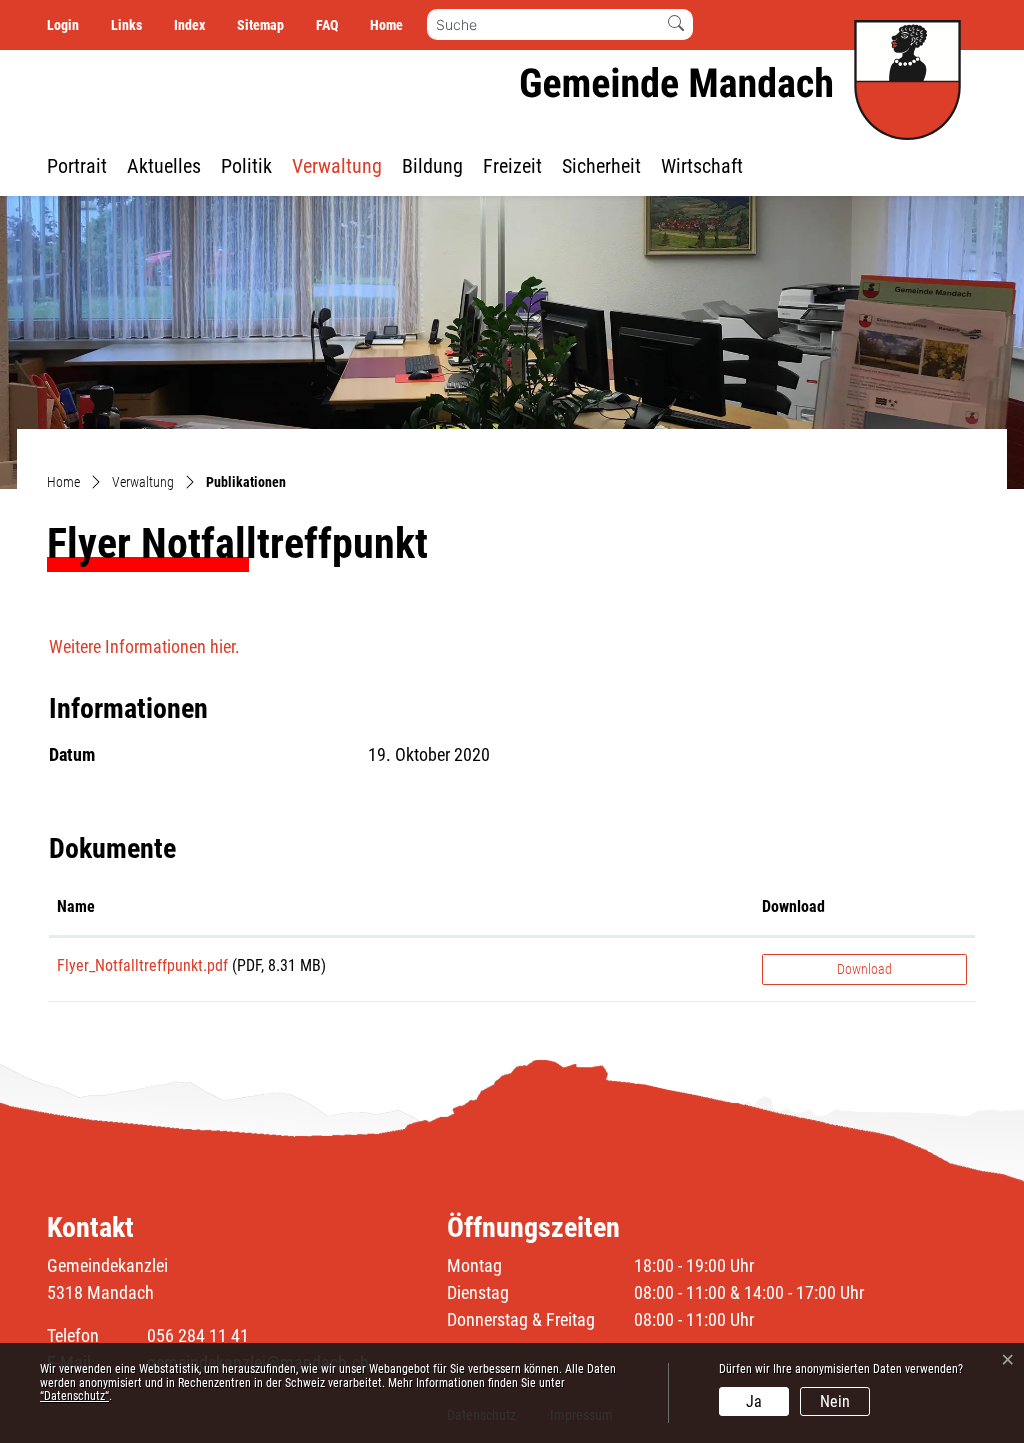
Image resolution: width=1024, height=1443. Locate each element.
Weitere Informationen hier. (144, 646)
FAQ (327, 25)
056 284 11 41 (198, 1335)
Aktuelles (164, 166)
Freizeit (512, 166)
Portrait (77, 166)
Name (76, 906)
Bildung (432, 166)
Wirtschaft (702, 166)
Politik (246, 166)
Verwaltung (337, 166)
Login (63, 25)
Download (793, 906)
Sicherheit (601, 166)
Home (386, 25)
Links (126, 25)
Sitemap (260, 25)
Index (189, 25)
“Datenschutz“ (74, 1396)
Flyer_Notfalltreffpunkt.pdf (142, 965)
